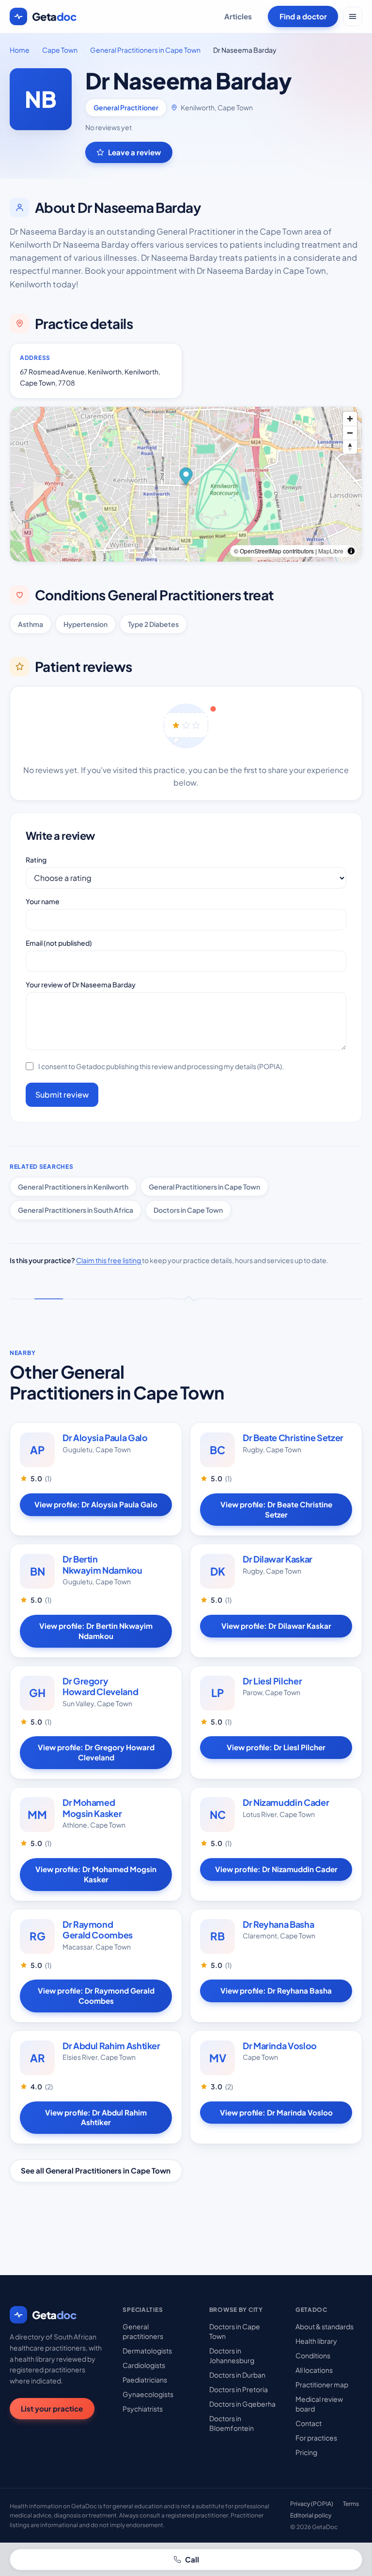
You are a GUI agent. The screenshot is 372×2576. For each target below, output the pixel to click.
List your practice (52, 2408)
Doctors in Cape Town (188, 1210)
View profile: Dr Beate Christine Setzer (276, 1509)
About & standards (325, 2326)
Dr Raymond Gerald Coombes (98, 1930)
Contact (309, 2423)
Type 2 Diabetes (153, 624)
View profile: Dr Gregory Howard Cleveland (96, 1752)
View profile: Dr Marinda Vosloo (276, 2112)
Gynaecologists (148, 2394)
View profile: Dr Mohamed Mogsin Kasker (96, 1874)
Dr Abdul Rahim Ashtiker (111, 2046)
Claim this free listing (109, 1260)
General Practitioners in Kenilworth (73, 1187)
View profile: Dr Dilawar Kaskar (276, 1626)
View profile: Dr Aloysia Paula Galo (96, 1504)
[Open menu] (353, 16)
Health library (316, 2341)
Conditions (313, 2355)
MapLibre (331, 551)
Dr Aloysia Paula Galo (105, 1437)
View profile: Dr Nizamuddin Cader (276, 1869)
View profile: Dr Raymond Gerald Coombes (96, 1995)
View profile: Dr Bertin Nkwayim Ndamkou (96, 1631)
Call (192, 2559)
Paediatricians (145, 2380)
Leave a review (134, 152)
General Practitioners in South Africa (76, 1210)
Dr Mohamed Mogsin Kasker (92, 1808)
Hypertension (85, 624)
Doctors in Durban (237, 2375)
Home (20, 50)
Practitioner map (322, 2384)
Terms (351, 2504)
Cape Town (60, 50)
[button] (186, 477)
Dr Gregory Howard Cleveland (100, 1686)
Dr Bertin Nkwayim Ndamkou (102, 1564)
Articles (238, 16)
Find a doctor (303, 16)
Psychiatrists (143, 2409)
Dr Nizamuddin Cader (286, 1802)
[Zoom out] (350, 433)
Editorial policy (311, 2515)
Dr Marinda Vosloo (280, 2046)
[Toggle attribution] (351, 551)
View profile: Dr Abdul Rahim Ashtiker (96, 2117)
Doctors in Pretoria (239, 2389)
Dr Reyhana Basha (278, 1924)
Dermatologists (147, 2351)
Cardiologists (144, 2365)
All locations (314, 2370)
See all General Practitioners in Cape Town (96, 2170)
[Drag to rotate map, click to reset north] (350, 447)
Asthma (31, 624)
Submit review (62, 1094)
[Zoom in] (350, 419)
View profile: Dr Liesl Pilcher (276, 1747)
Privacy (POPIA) (312, 2504)
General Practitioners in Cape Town (145, 50)
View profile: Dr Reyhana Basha (276, 1990)
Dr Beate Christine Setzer (293, 1437)
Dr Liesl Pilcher (272, 1681)
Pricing (306, 2452)
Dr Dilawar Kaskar (278, 1559)
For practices (316, 2438)
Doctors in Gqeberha (242, 2404)
